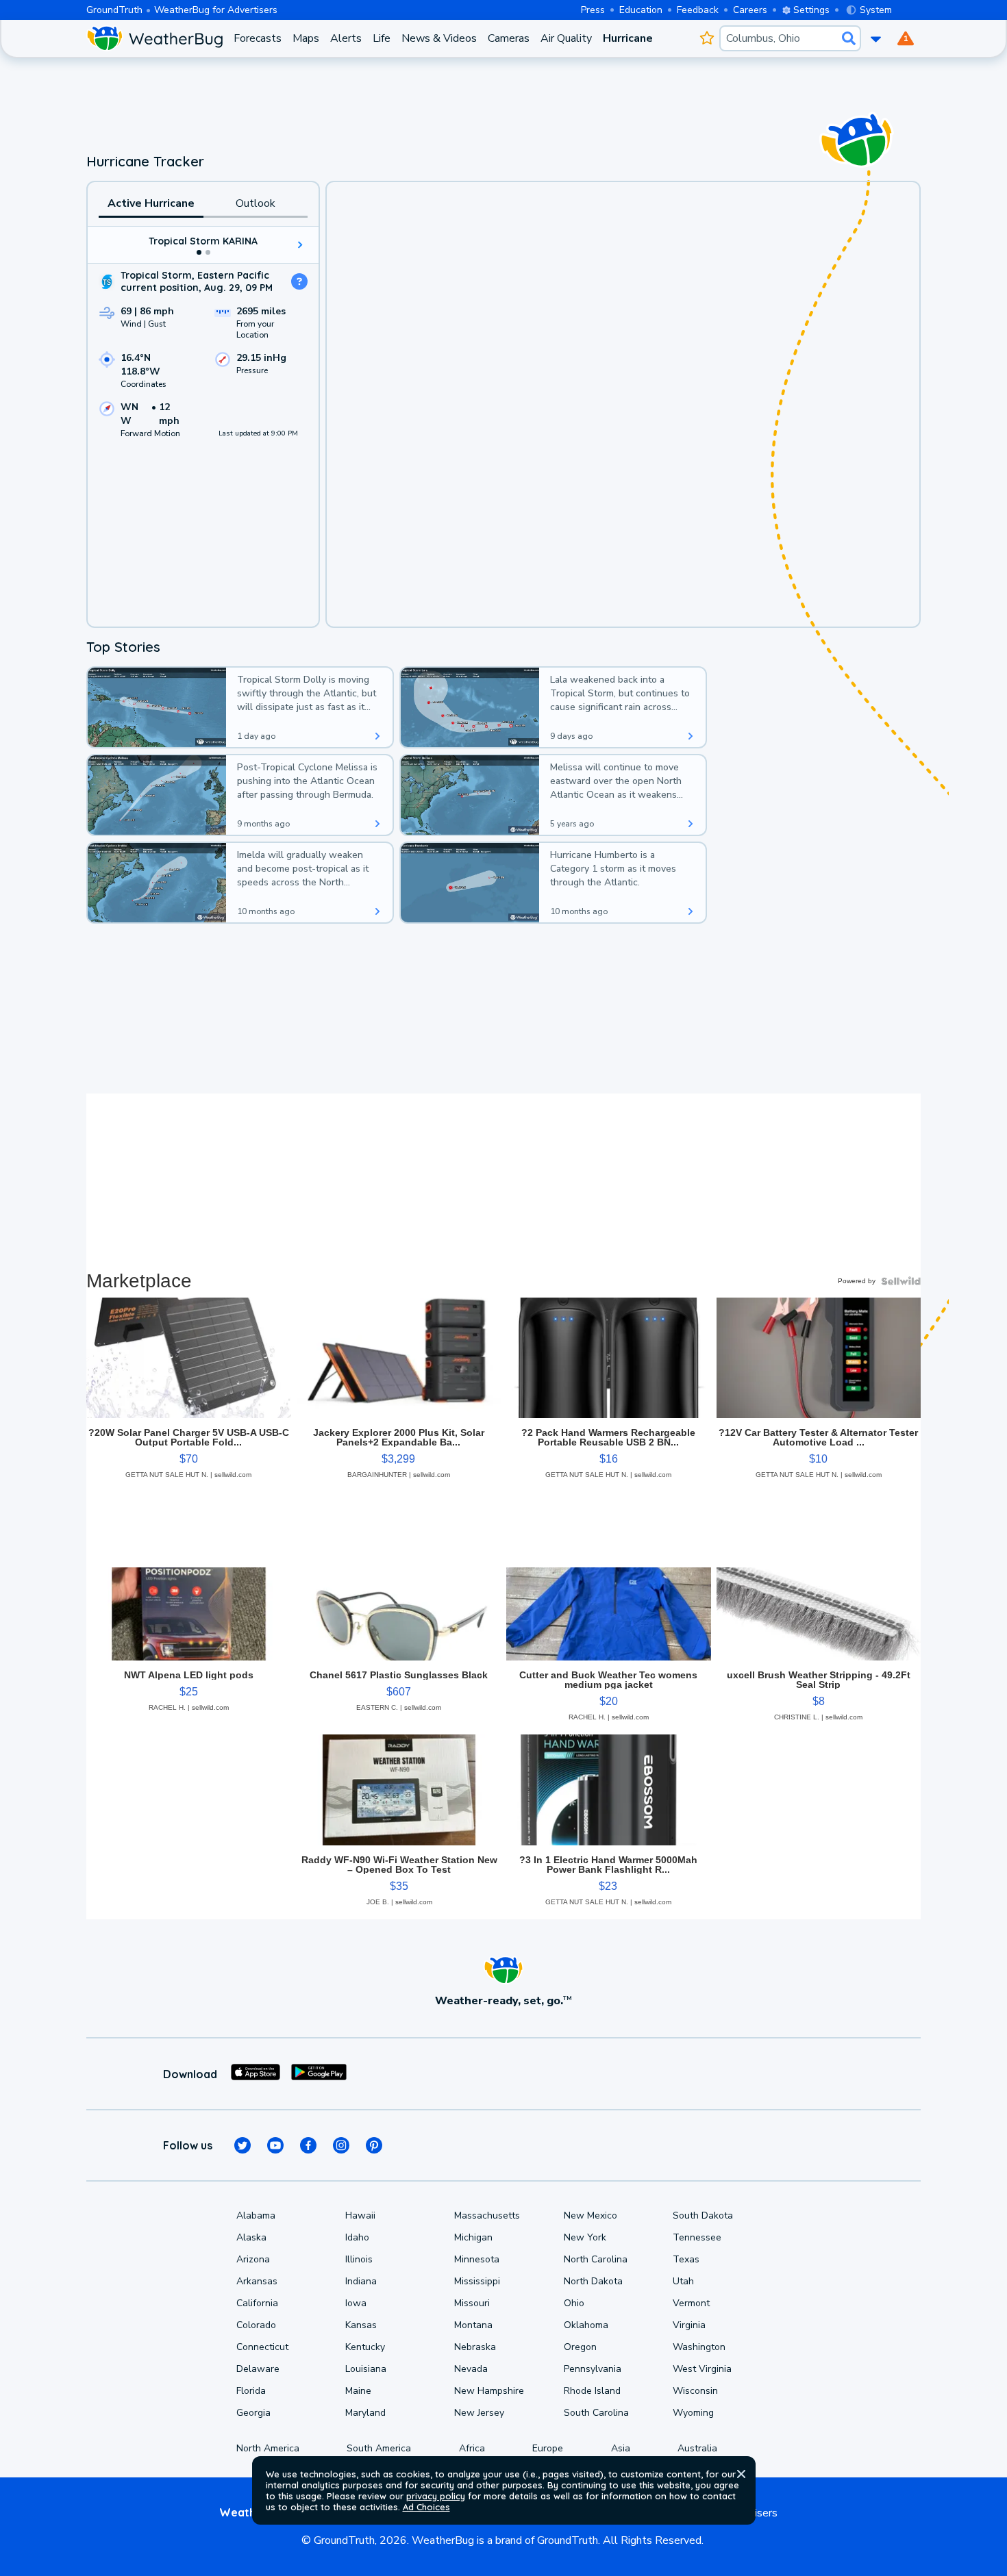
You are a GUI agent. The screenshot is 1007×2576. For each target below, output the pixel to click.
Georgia (253, 2413)
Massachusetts (487, 2215)
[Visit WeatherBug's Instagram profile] (341, 2145)
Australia (697, 2448)
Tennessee (697, 2237)
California (257, 2303)
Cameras (509, 38)
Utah (683, 2281)
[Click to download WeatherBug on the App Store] (256, 2074)
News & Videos (439, 38)
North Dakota (593, 2281)
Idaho (357, 2237)
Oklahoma (586, 2325)
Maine (358, 2391)
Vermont (691, 2303)
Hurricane (628, 38)
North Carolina (596, 2259)
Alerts (346, 38)
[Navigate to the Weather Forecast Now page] (154, 38)
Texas (686, 2259)
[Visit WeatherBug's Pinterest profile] (374, 2145)
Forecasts (258, 38)
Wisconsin (695, 2391)
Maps (306, 38)
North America (268, 2448)
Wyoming (693, 2413)
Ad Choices (426, 2507)
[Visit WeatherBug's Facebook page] (308, 2145)
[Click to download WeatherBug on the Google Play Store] (319, 2074)
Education (641, 10)
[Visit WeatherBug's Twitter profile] (243, 2145)
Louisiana (366, 2369)
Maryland (365, 2413)
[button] (741, 2474)
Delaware (258, 2369)
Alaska (251, 2237)
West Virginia (702, 2369)
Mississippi (477, 2281)
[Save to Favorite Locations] (707, 38)
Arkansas (257, 2281)
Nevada (471, 2369)
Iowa (356, 2303)
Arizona (253, 2259)
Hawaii (360, 2215)
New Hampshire (489, 2391)
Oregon (580, 2347)
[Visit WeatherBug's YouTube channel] (275, 2145)
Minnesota (477, 2259)
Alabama (256, 2215)
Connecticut (262, 2347)
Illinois (359, 2259)
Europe (548, 2448)
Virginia (689, 2325)
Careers (750, 10)
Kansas (361, 2325)
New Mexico (590, 2215)
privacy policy (436, 2496)
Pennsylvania (593, 2369)
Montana (473, 2325)
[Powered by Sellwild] (901, 1281)
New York (585, 2237)
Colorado (256, 2325)
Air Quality (566, 38)
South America (379, 2448)
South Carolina (596, 2413)
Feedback (698, 10)
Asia (621, 2448)
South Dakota (703, 2215)
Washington (699, 2347)
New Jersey (479, 2413)
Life (382, 38)
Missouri (472, 2303)
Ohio (574, 2303)
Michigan (473, 2237)
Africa (472, 2448)
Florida (251, 2391)
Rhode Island (592, 2391)
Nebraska (475, 2347)
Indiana (361, 2281)
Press (593, 10)
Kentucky (365, 2347)
